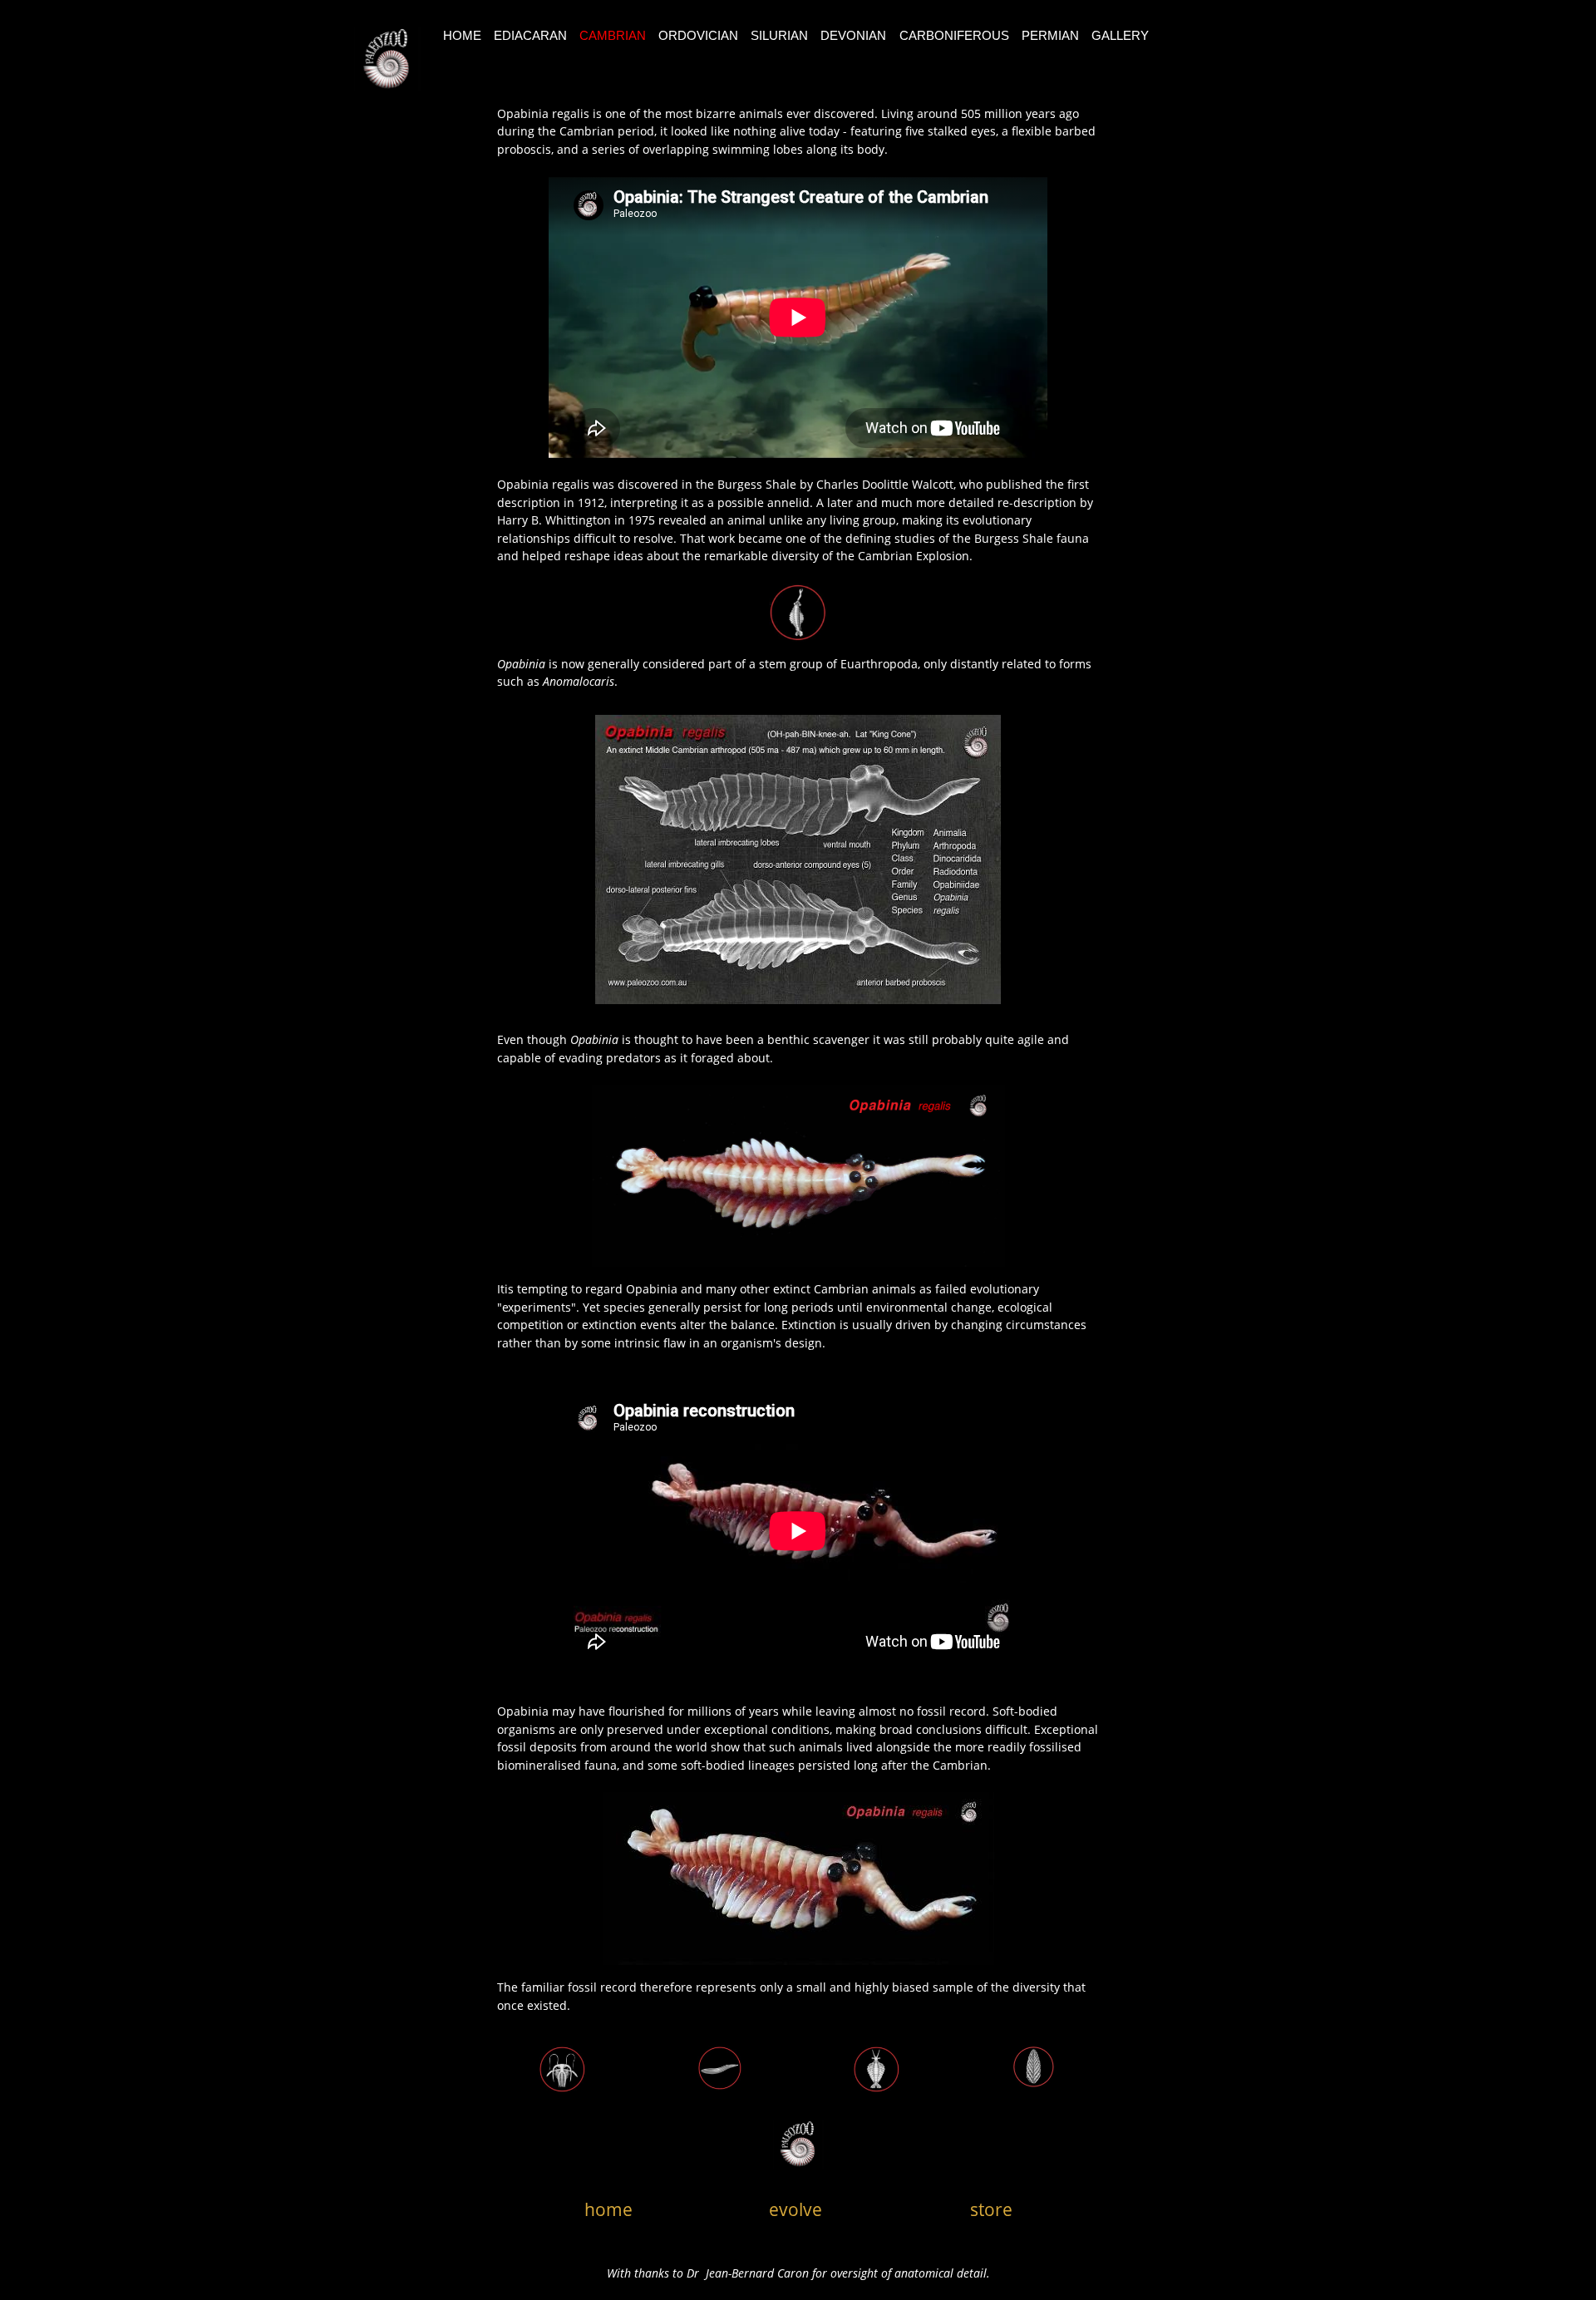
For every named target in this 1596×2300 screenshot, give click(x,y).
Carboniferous (954, 35)
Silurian (779, 35)
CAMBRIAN (613, 35)
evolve (796, 2209)
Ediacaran (530, 35)
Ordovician (698, 35)
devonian (853, 35)
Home (462, 35)
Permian (1050, 35)
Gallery (1120, 35)
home (608, 2209)
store (991, 2209)
